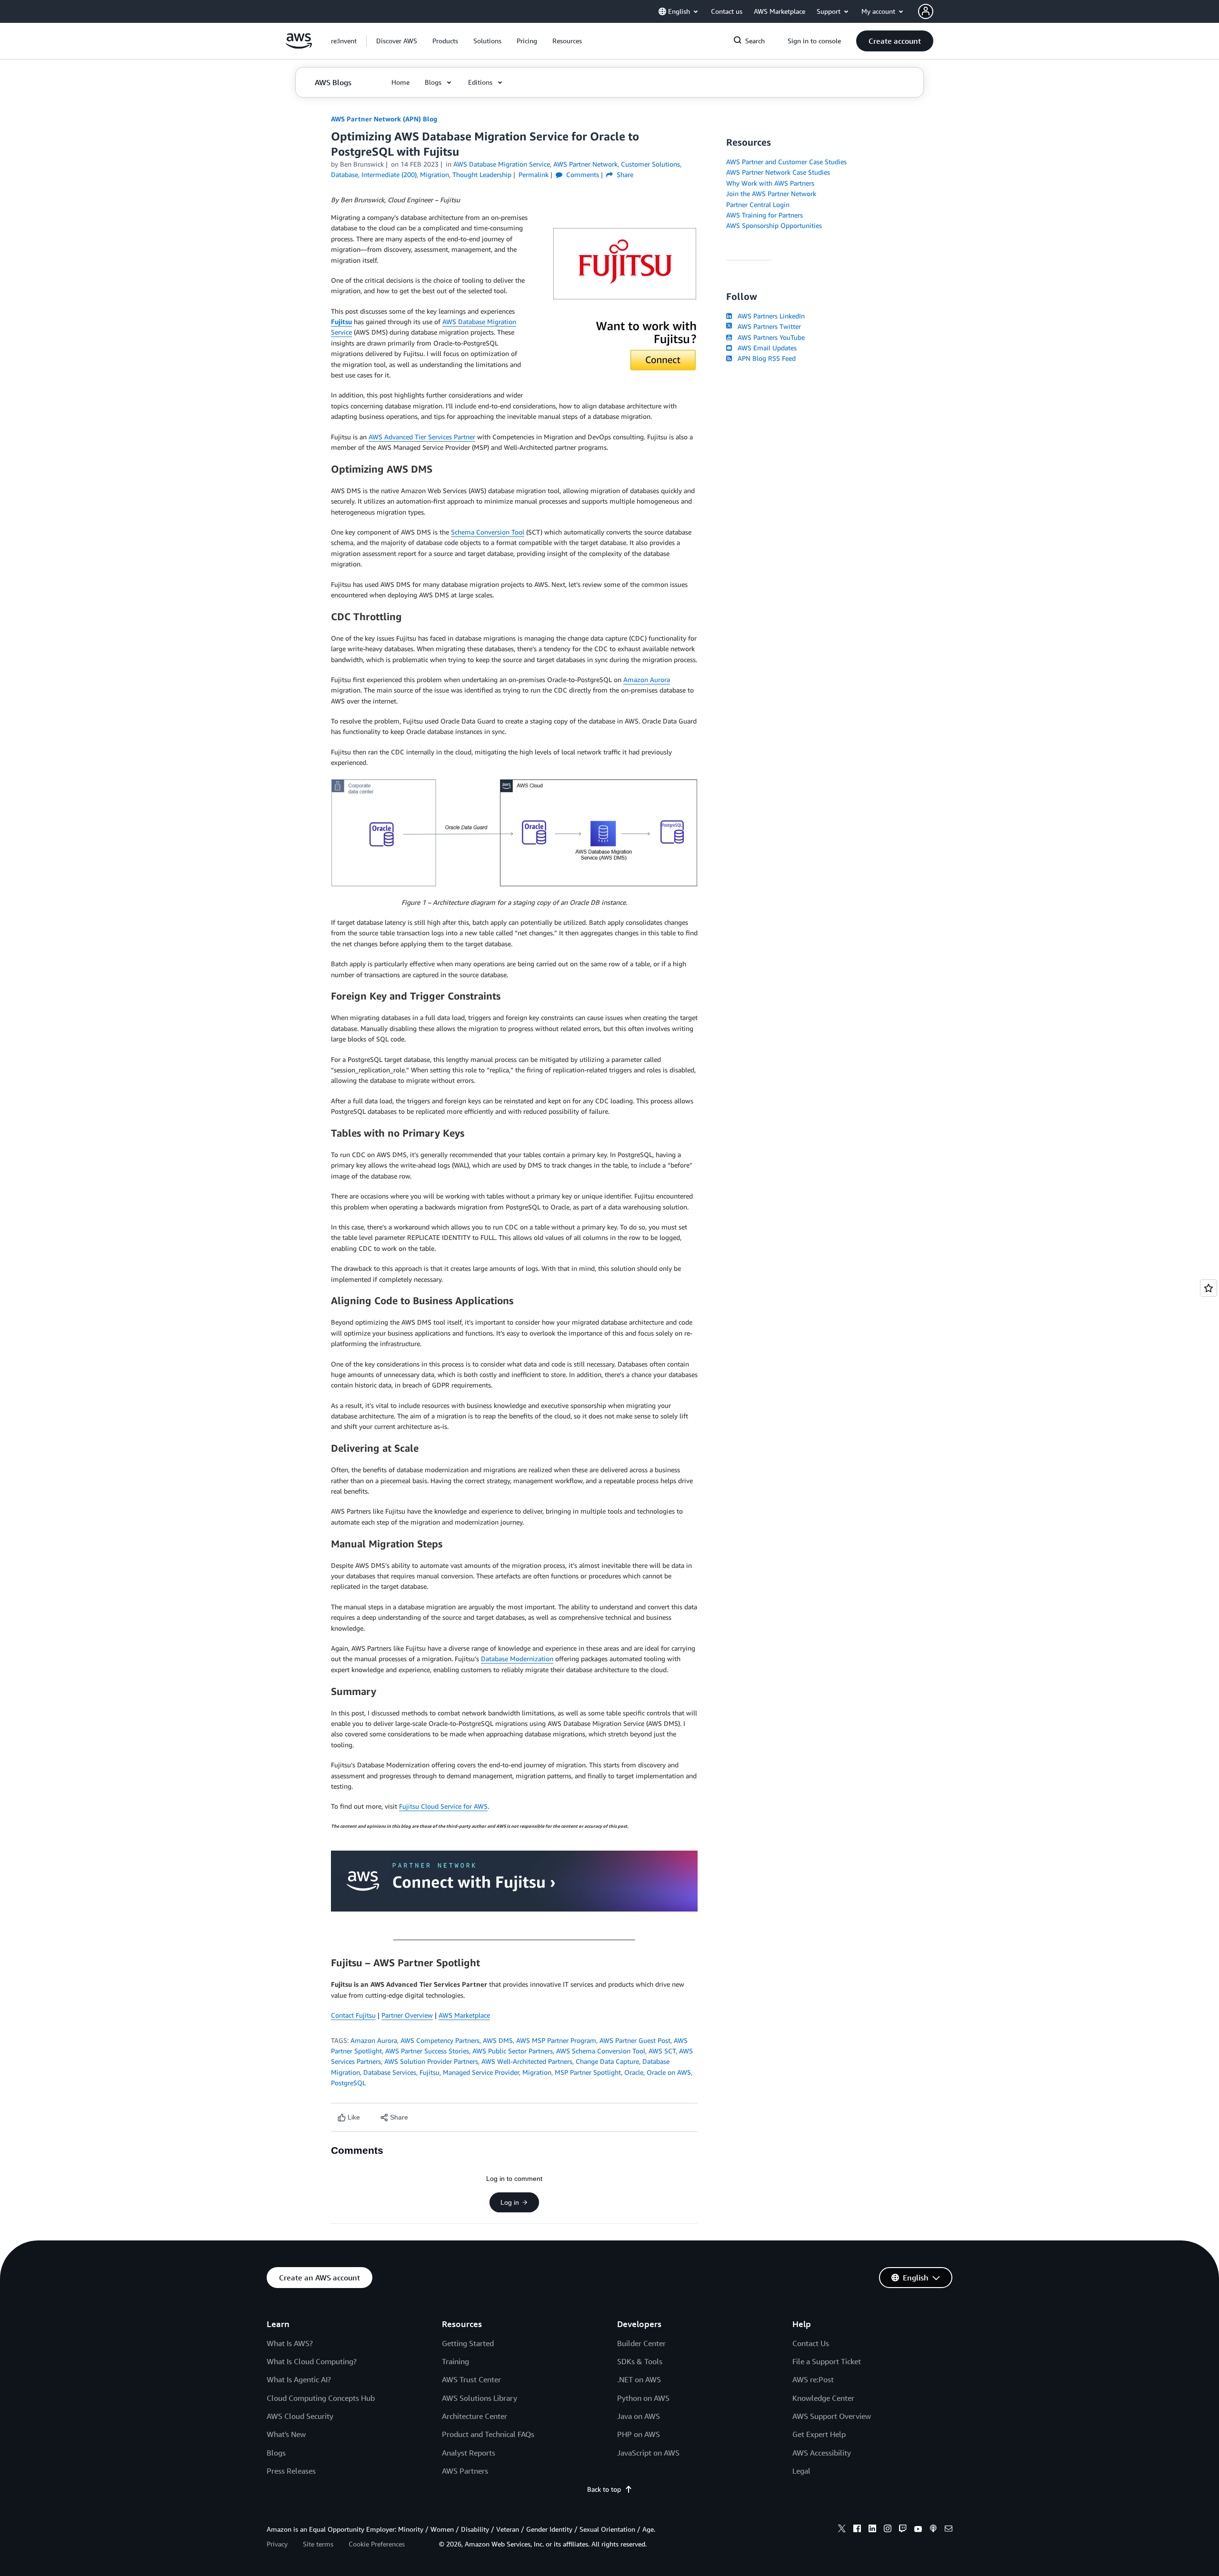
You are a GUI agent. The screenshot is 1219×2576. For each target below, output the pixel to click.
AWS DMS (498, 2040)
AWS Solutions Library (480, 2398)
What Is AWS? (290, 2343)
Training (455, 2361)
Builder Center (641, 2343)
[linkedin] (872, 2530)
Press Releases (291, 2471)
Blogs (276, 2453)
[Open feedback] (1209, 1288)
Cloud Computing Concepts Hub (321, 2398)
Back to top (604, 2489)
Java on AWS (639, 2416)
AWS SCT (662, 2051)
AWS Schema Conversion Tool (601, 2051)
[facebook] (857, 2530)
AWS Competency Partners (440, 2040)
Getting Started (468, 2343)
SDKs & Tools (640, 2361)
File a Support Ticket (827, 2361)
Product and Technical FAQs (488, 2434)
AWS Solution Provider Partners (431, 2061)
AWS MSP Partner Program (556, 2040)
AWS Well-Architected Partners (527, 2061)
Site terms (318, 2544)
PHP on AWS (639, 2434)
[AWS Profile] (926, 11)
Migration (537, 2072)
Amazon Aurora (647, 679)
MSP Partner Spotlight (588, 2072)
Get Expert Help (819, 2434)
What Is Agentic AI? (299, 2379)
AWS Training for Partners (764, 215)
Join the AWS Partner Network (771, 193)
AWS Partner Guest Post (635, 2040)
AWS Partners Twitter (767, 326)
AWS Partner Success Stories (427, 2051)
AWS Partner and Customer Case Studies (786, 162)
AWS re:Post (813, 2379)
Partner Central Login (758, 204)
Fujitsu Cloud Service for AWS (443, 1806)
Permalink (534, 174)
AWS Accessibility (822, 2453)
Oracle (634, 2072)
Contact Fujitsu (353, 2015)
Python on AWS (643, 2398)
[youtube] (918, 2530)
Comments (582, 174)
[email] (949, 2530)
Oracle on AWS (669, 2072)
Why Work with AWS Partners (770, 183)
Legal (801, 2471)
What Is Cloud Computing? (312, 2361)
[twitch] (903, 2530)
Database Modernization (517, 1659)
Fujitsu (341, 322)
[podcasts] (933, 2530)
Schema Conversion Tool (488, 532)
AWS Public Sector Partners (513, 2051)
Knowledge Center (823, 2398)
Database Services (390, 2072)
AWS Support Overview (832, 2416)
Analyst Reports (469, 2453)
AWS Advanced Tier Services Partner (422, 437)
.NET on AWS (639, 2379)
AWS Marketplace (464, 2015)
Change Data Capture (607, 2061)
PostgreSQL (348, 2083)
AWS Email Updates (765, 348)
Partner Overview (407, 2015)
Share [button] (624, 174)
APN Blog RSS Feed (765, 358)
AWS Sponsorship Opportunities (774, 225)
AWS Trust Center (471, 2379)
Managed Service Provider (481, 2072)
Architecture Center (475, 2416)
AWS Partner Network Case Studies (778, 172)
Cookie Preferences (377, 2544)
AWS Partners (465, 2471)
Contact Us (811, 2343)
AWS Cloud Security (300, 2416)
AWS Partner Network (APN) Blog (384, 119)
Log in (510, 2202)
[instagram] (888, 2530)
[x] (842, 2530)
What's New (286, 2434)
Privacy (277, 2544)
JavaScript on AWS (648, 2453)
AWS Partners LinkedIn (769, 316)
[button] (397, 41)
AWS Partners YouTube (769, 337)
